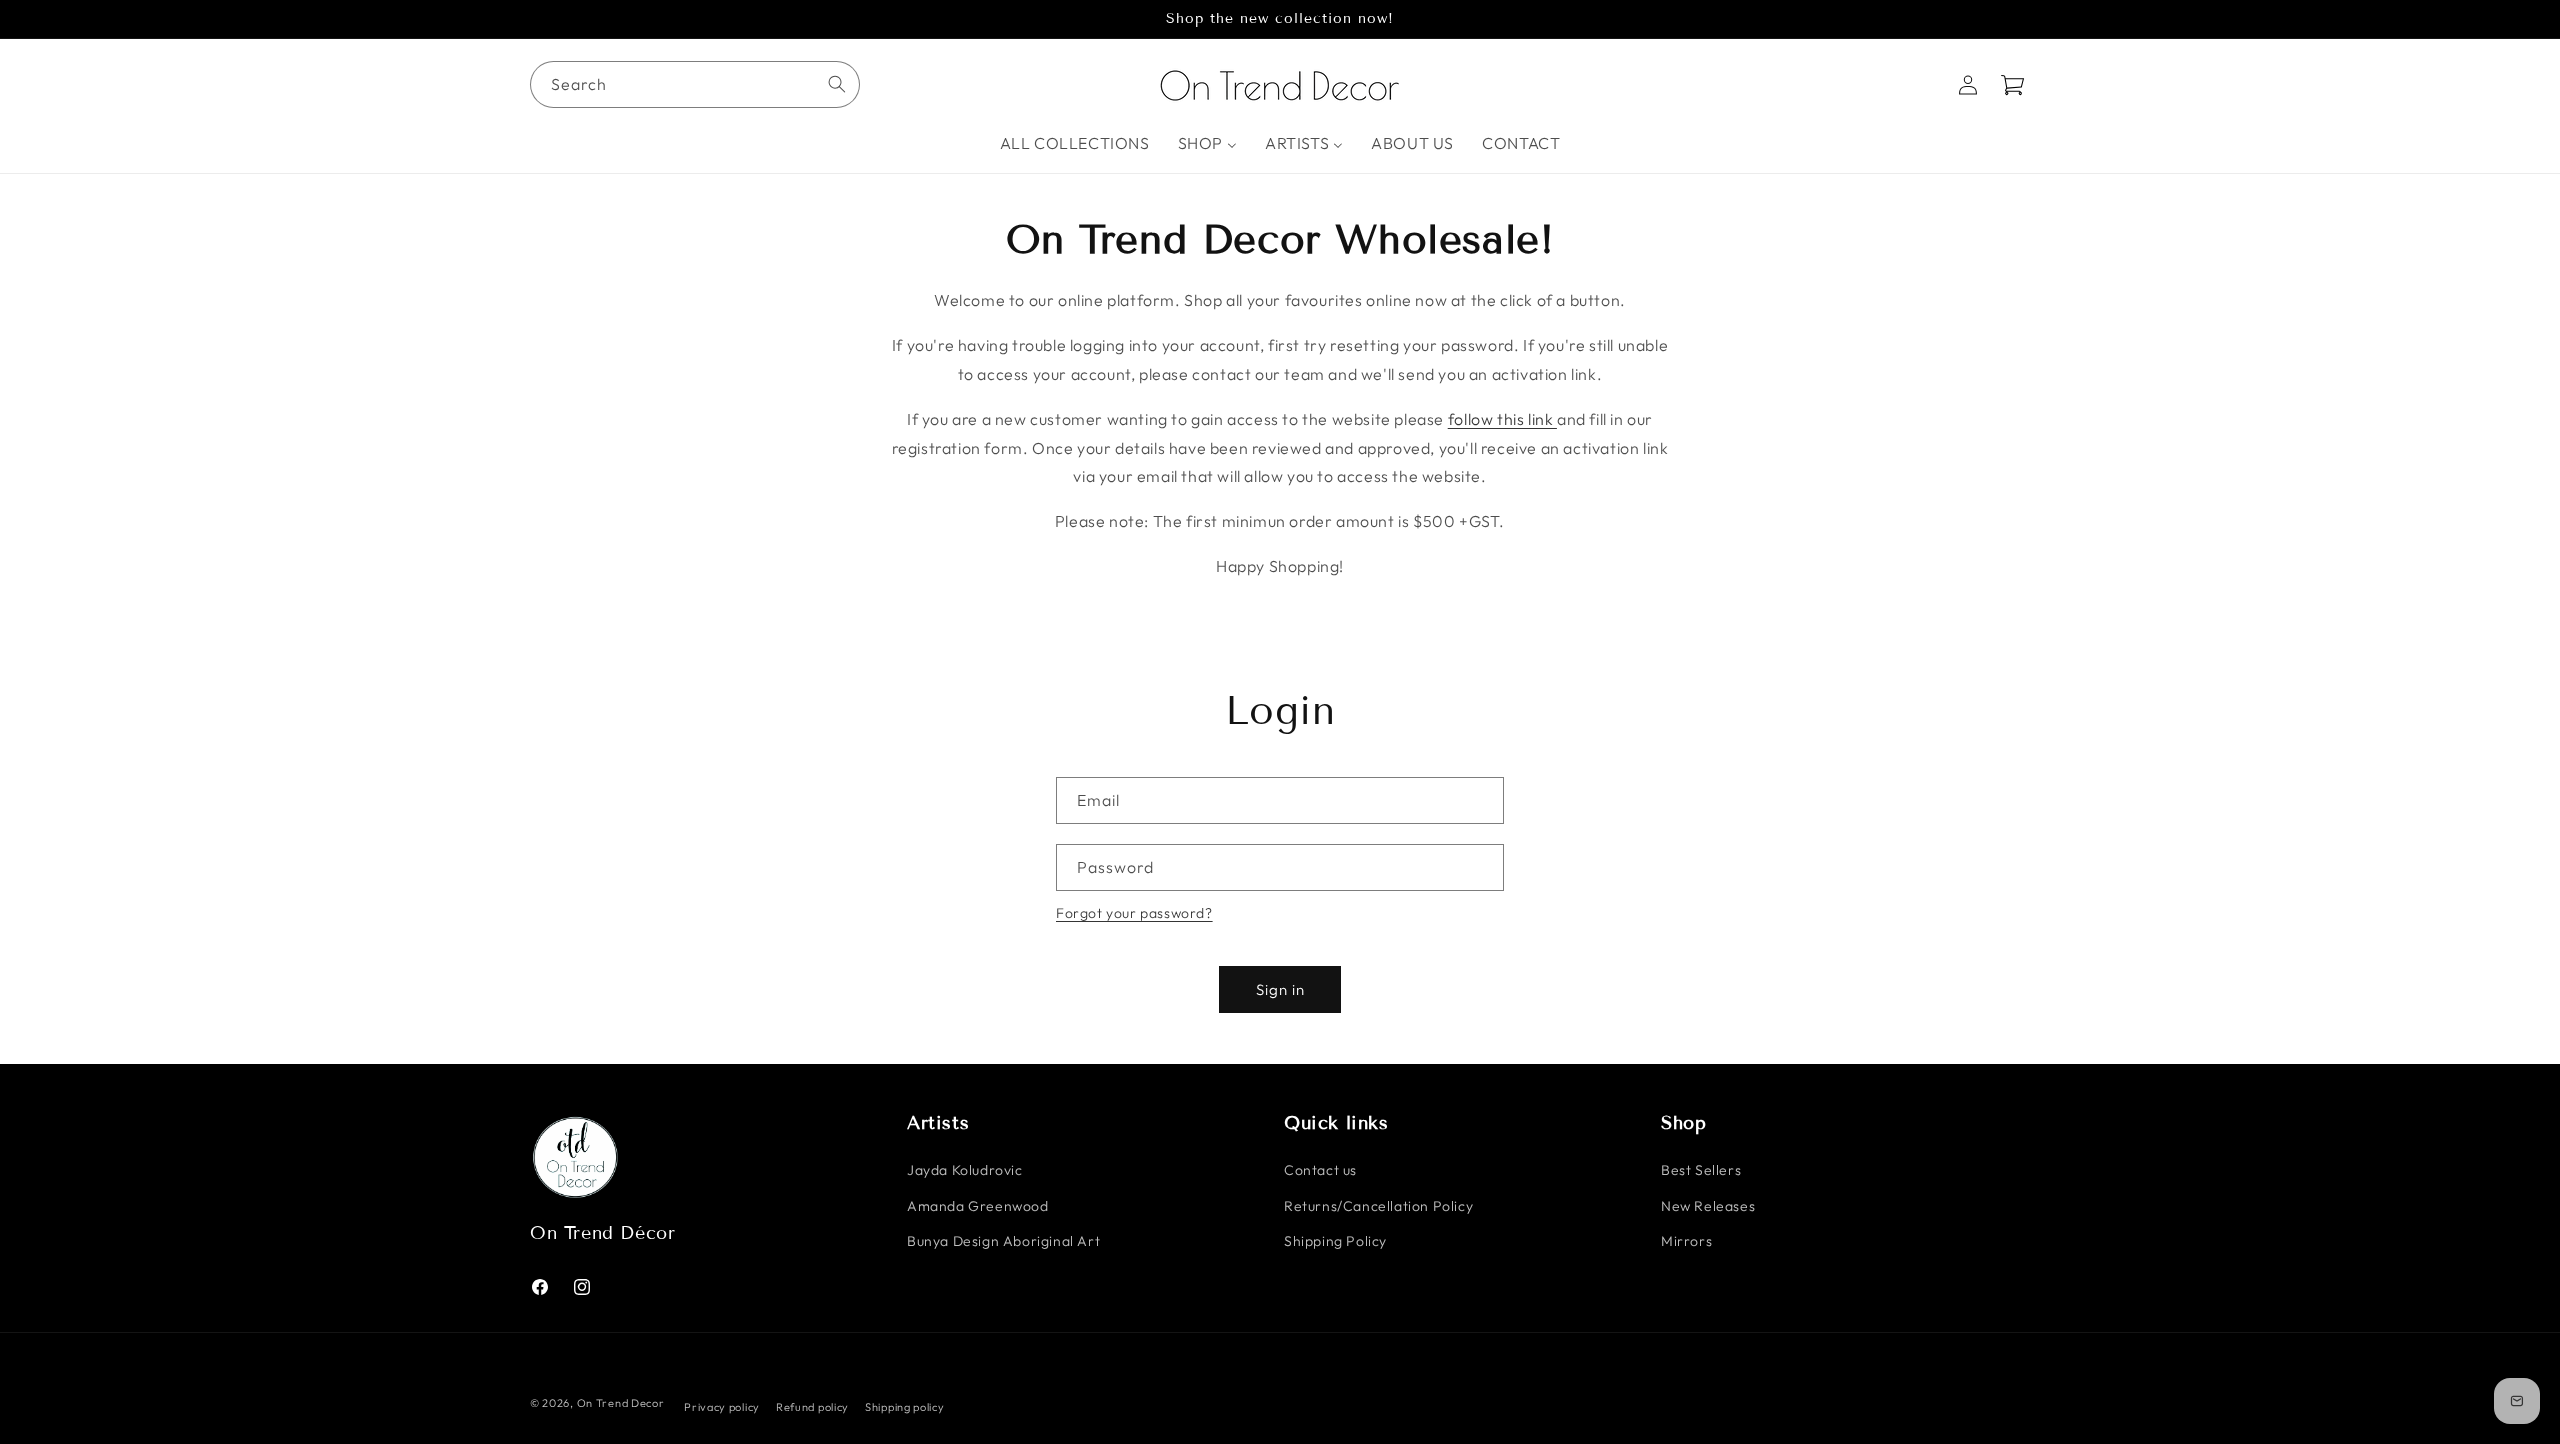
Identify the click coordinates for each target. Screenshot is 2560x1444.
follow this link (1502, 419)
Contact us (1320, 1171)
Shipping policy (905, 1406)
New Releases (1708, 1206)
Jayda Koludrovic (965, 1171)
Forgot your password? (1134, 913)
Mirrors (1686, 1241)
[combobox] (695, 84)
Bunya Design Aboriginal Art (1003, 1241)
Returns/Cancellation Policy (1378, 1206)
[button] (2012, 85)
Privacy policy (722, 1406)
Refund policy (812, 1406)
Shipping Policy (1335, 1241)
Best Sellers (1701, 1171)
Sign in (1280, 989)
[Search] (837, 84)
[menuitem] (1075, 143)
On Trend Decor (621, 1403)
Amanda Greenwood (978, 1206)
